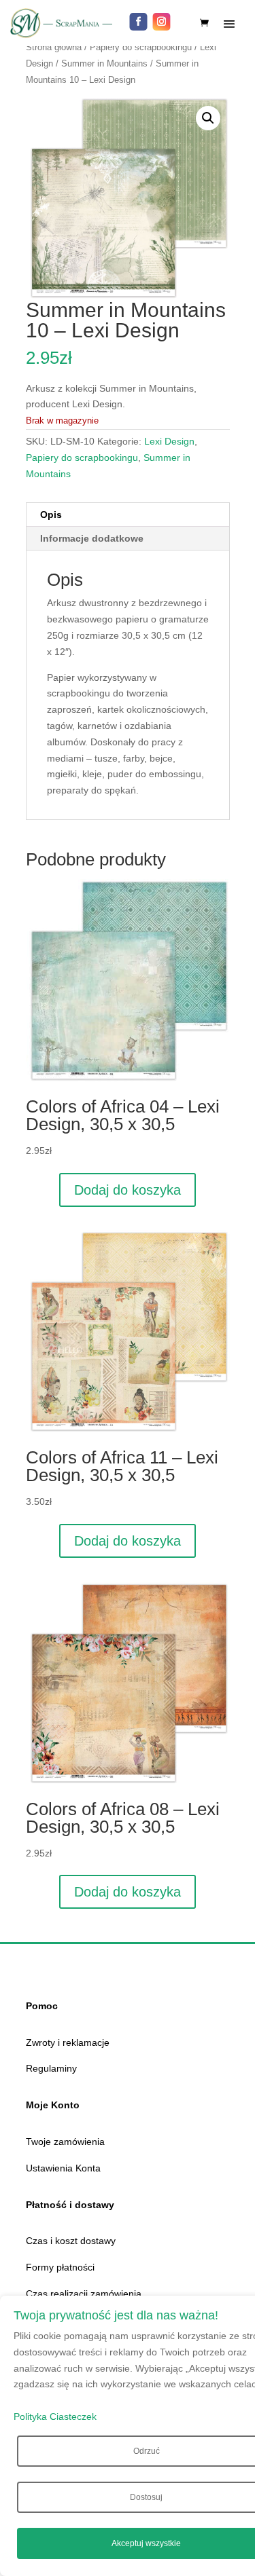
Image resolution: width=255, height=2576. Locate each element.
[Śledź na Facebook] (139, 22)
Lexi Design (169, 441)
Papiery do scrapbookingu (141, 47)
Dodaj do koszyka (128, 1190)
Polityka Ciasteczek (55, 2416)
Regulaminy (51, 2068)
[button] (208, 118)
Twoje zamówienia (65, 2142)
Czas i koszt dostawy (71, 2241)
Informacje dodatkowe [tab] (92, 538)
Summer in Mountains (104, 63)
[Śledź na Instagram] (162, 22)
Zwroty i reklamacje (68, 2042)
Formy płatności (60, 2267)
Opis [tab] (51, 515)
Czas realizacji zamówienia (84, 2294)
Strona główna (54, 47)
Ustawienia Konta (63, 2168)
